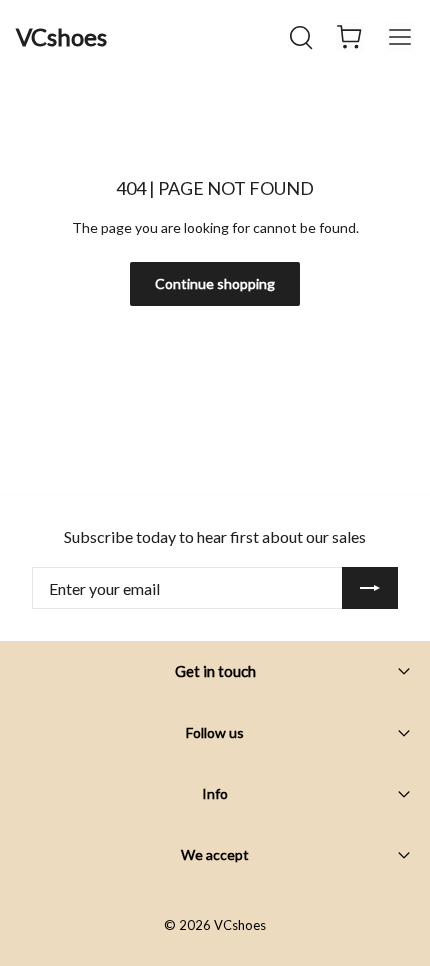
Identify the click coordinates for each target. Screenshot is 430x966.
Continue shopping (215, 283)
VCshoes (61, 36)
